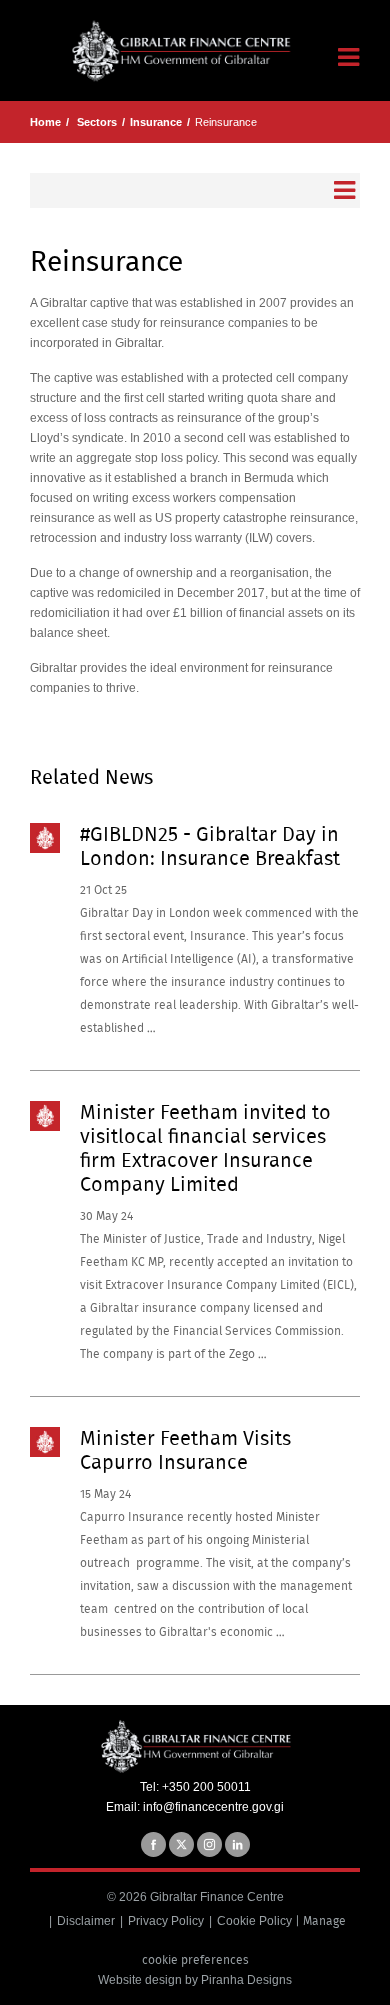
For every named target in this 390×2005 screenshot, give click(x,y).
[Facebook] (153, 1844)
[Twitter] (181, 1844)
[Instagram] (209, 1844)
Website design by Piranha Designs (195, 1980)
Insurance (156, 122)
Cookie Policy (254, 1921)
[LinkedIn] (237, 1844)
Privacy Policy (166, 1921)
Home (45, 122)
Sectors (97, 122)
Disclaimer (86, 1921)
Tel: (151, 1787)
